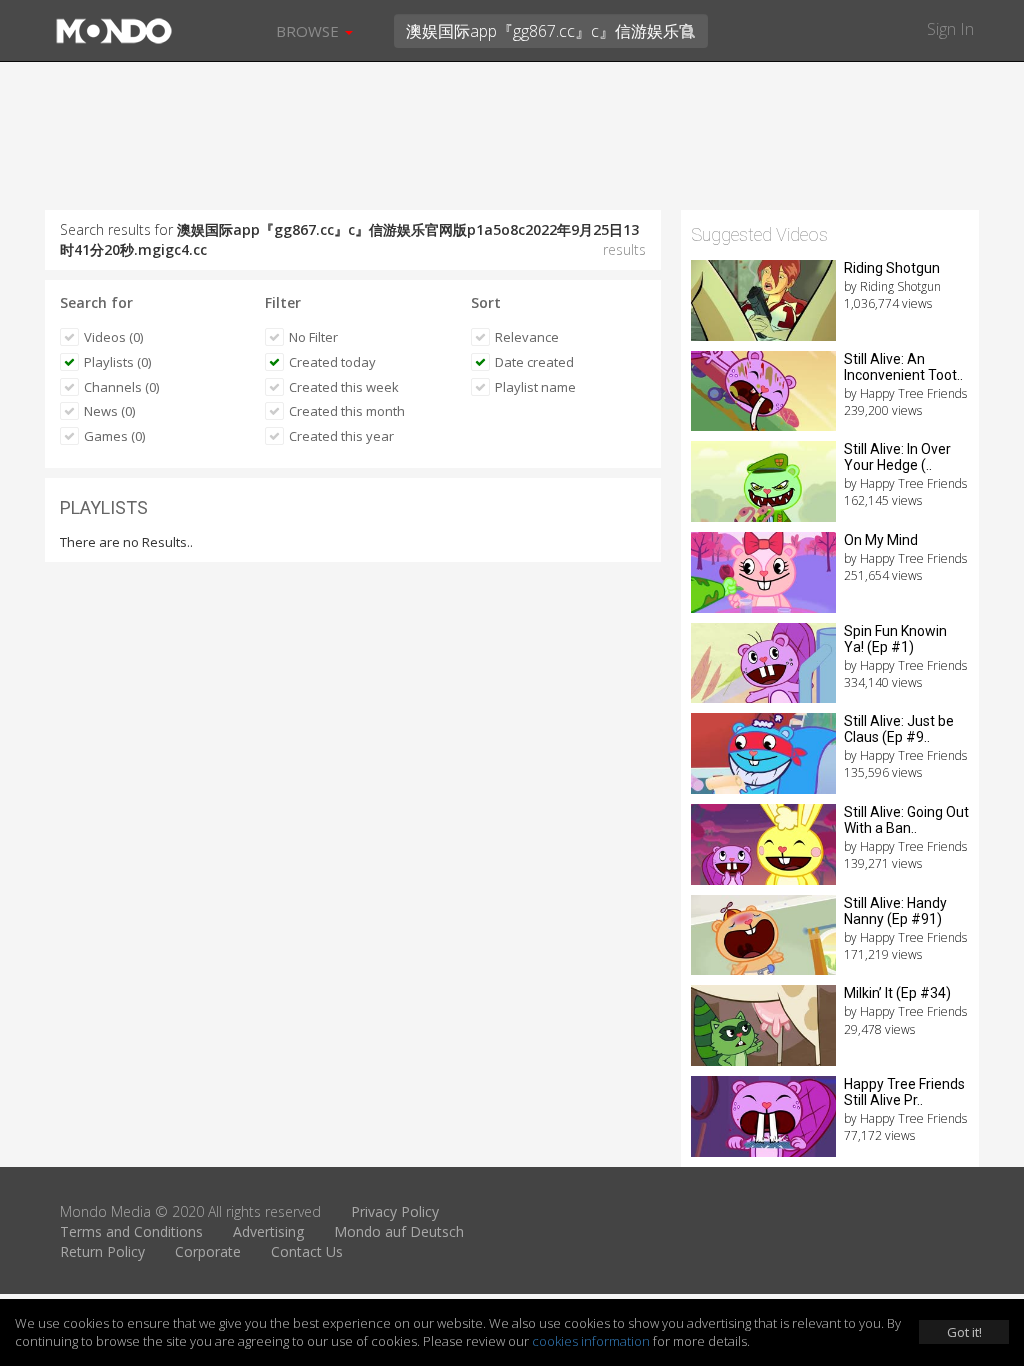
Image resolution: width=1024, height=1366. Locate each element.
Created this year (341, 436)
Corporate (208, 1251)
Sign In (950, 29)
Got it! (964, 1332)
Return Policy (102, 1251)
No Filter (313, 337)
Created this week (344, 387)
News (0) (109, 411)
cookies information (591, 1341)
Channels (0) (121, 387)
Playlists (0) (117, 362)
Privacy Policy (395, 1211)
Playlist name (535, 387)
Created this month (347, 411)
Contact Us (307, 1251)
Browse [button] (309, 31)
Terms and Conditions (131, 1231)
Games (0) (114, 436)
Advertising (268, 1231)
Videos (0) (113, 337)
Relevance (527, 337)
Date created (534, 362)
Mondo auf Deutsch (399, 1231)
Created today (332, 362)
